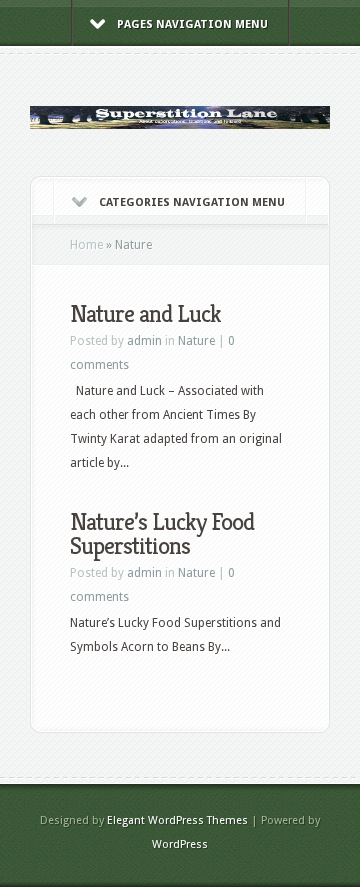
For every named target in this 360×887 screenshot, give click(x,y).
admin (144, 341)
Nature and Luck (145, 314)
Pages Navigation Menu (192, 24)
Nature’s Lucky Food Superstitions (162, 534)
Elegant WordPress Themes (177, 820)
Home (86, 245)
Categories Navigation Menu (192, 202)
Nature (196, 341)
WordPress (180, 844)
